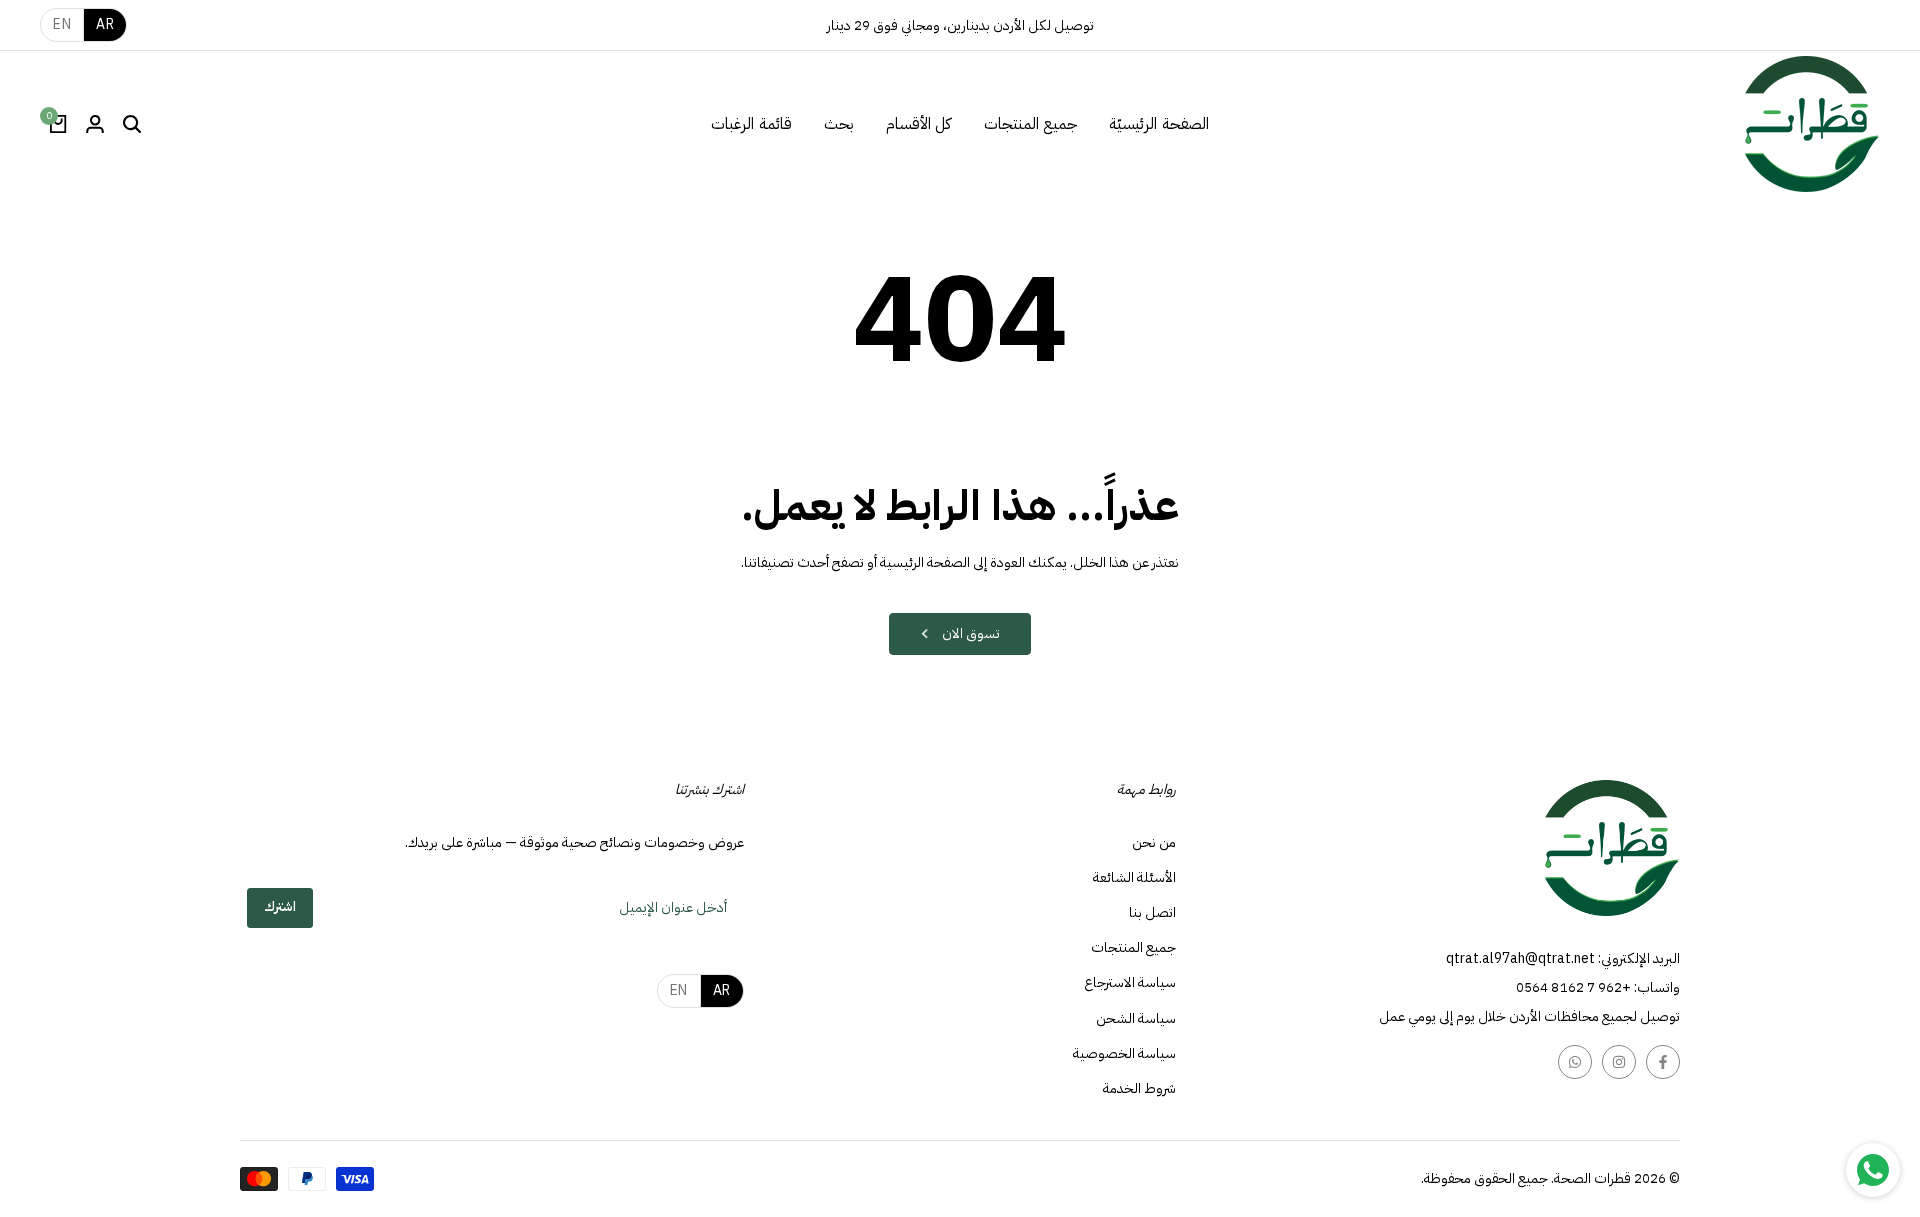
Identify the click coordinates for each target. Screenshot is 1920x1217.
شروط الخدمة (1139, 1088)
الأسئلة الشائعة (1134, 877)
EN (62, 24)
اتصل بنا (1152, 912)
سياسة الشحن (1136, 1018)
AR (105, 24)
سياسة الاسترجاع (1130, 982)
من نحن (1154, 842)
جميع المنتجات (1133, 947)
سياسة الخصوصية (1124, 1053)
